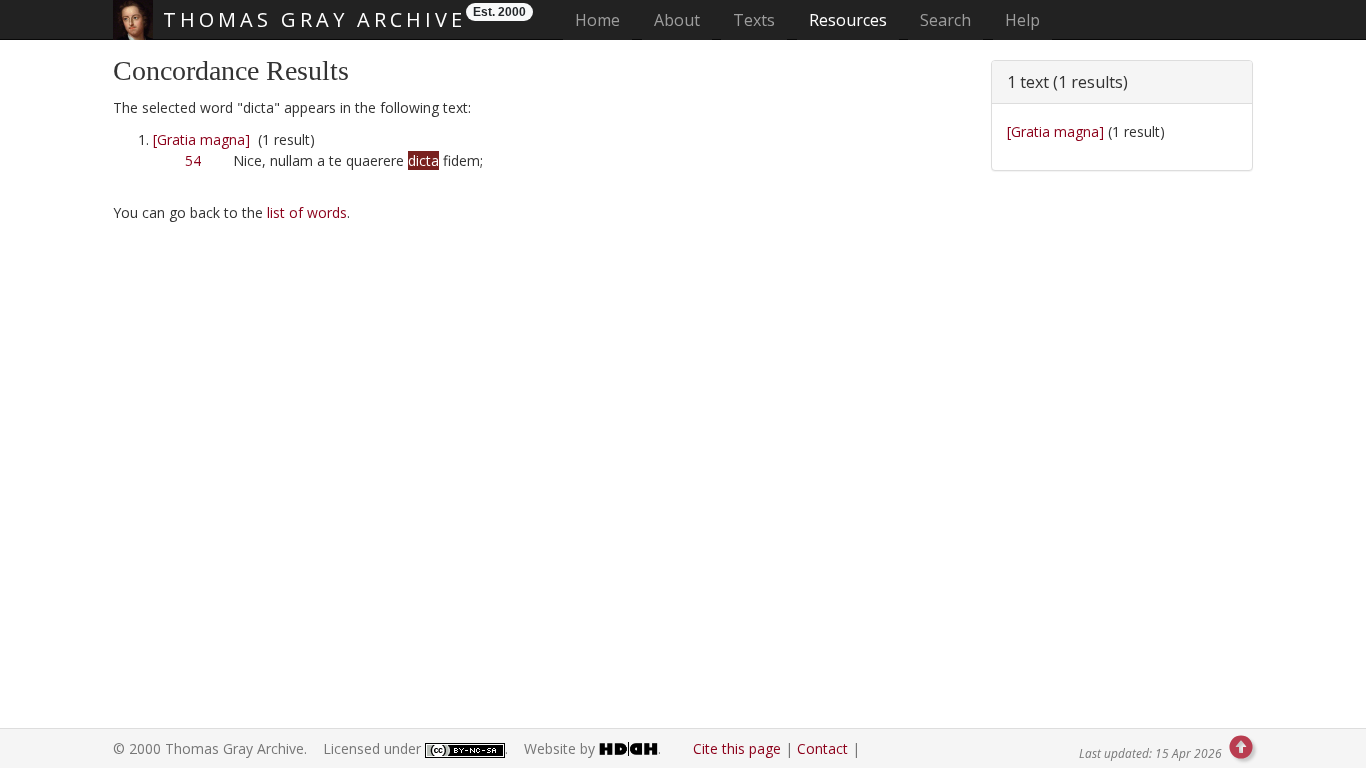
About (677, 20)
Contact (822, 748)
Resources (848, 20)
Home (603, 19)
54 (193, 160)
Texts (754, 20)
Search (945, 20)
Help (1022, 20)
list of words (307, 212)
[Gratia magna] (201, 139)
